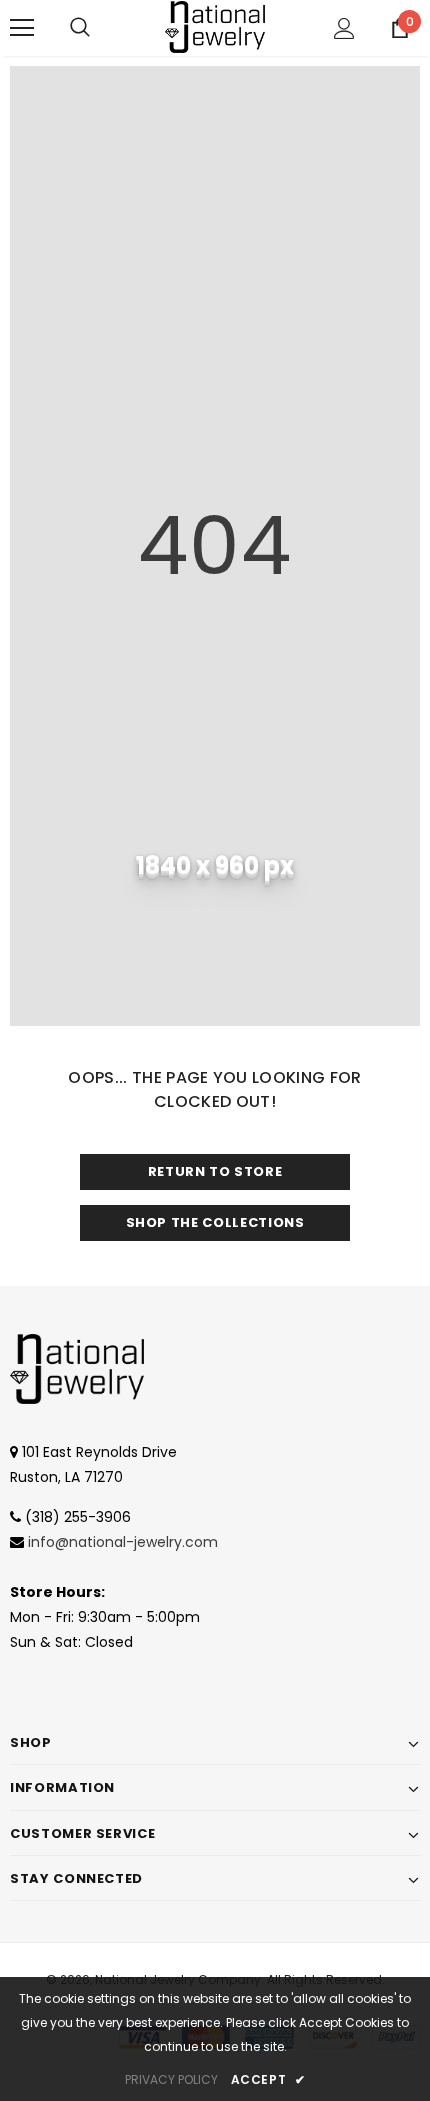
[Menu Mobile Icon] (22, 28)
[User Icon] (344, 28)
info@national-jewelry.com (123, 1542)
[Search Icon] (80, 28)
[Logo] (215, 27)
